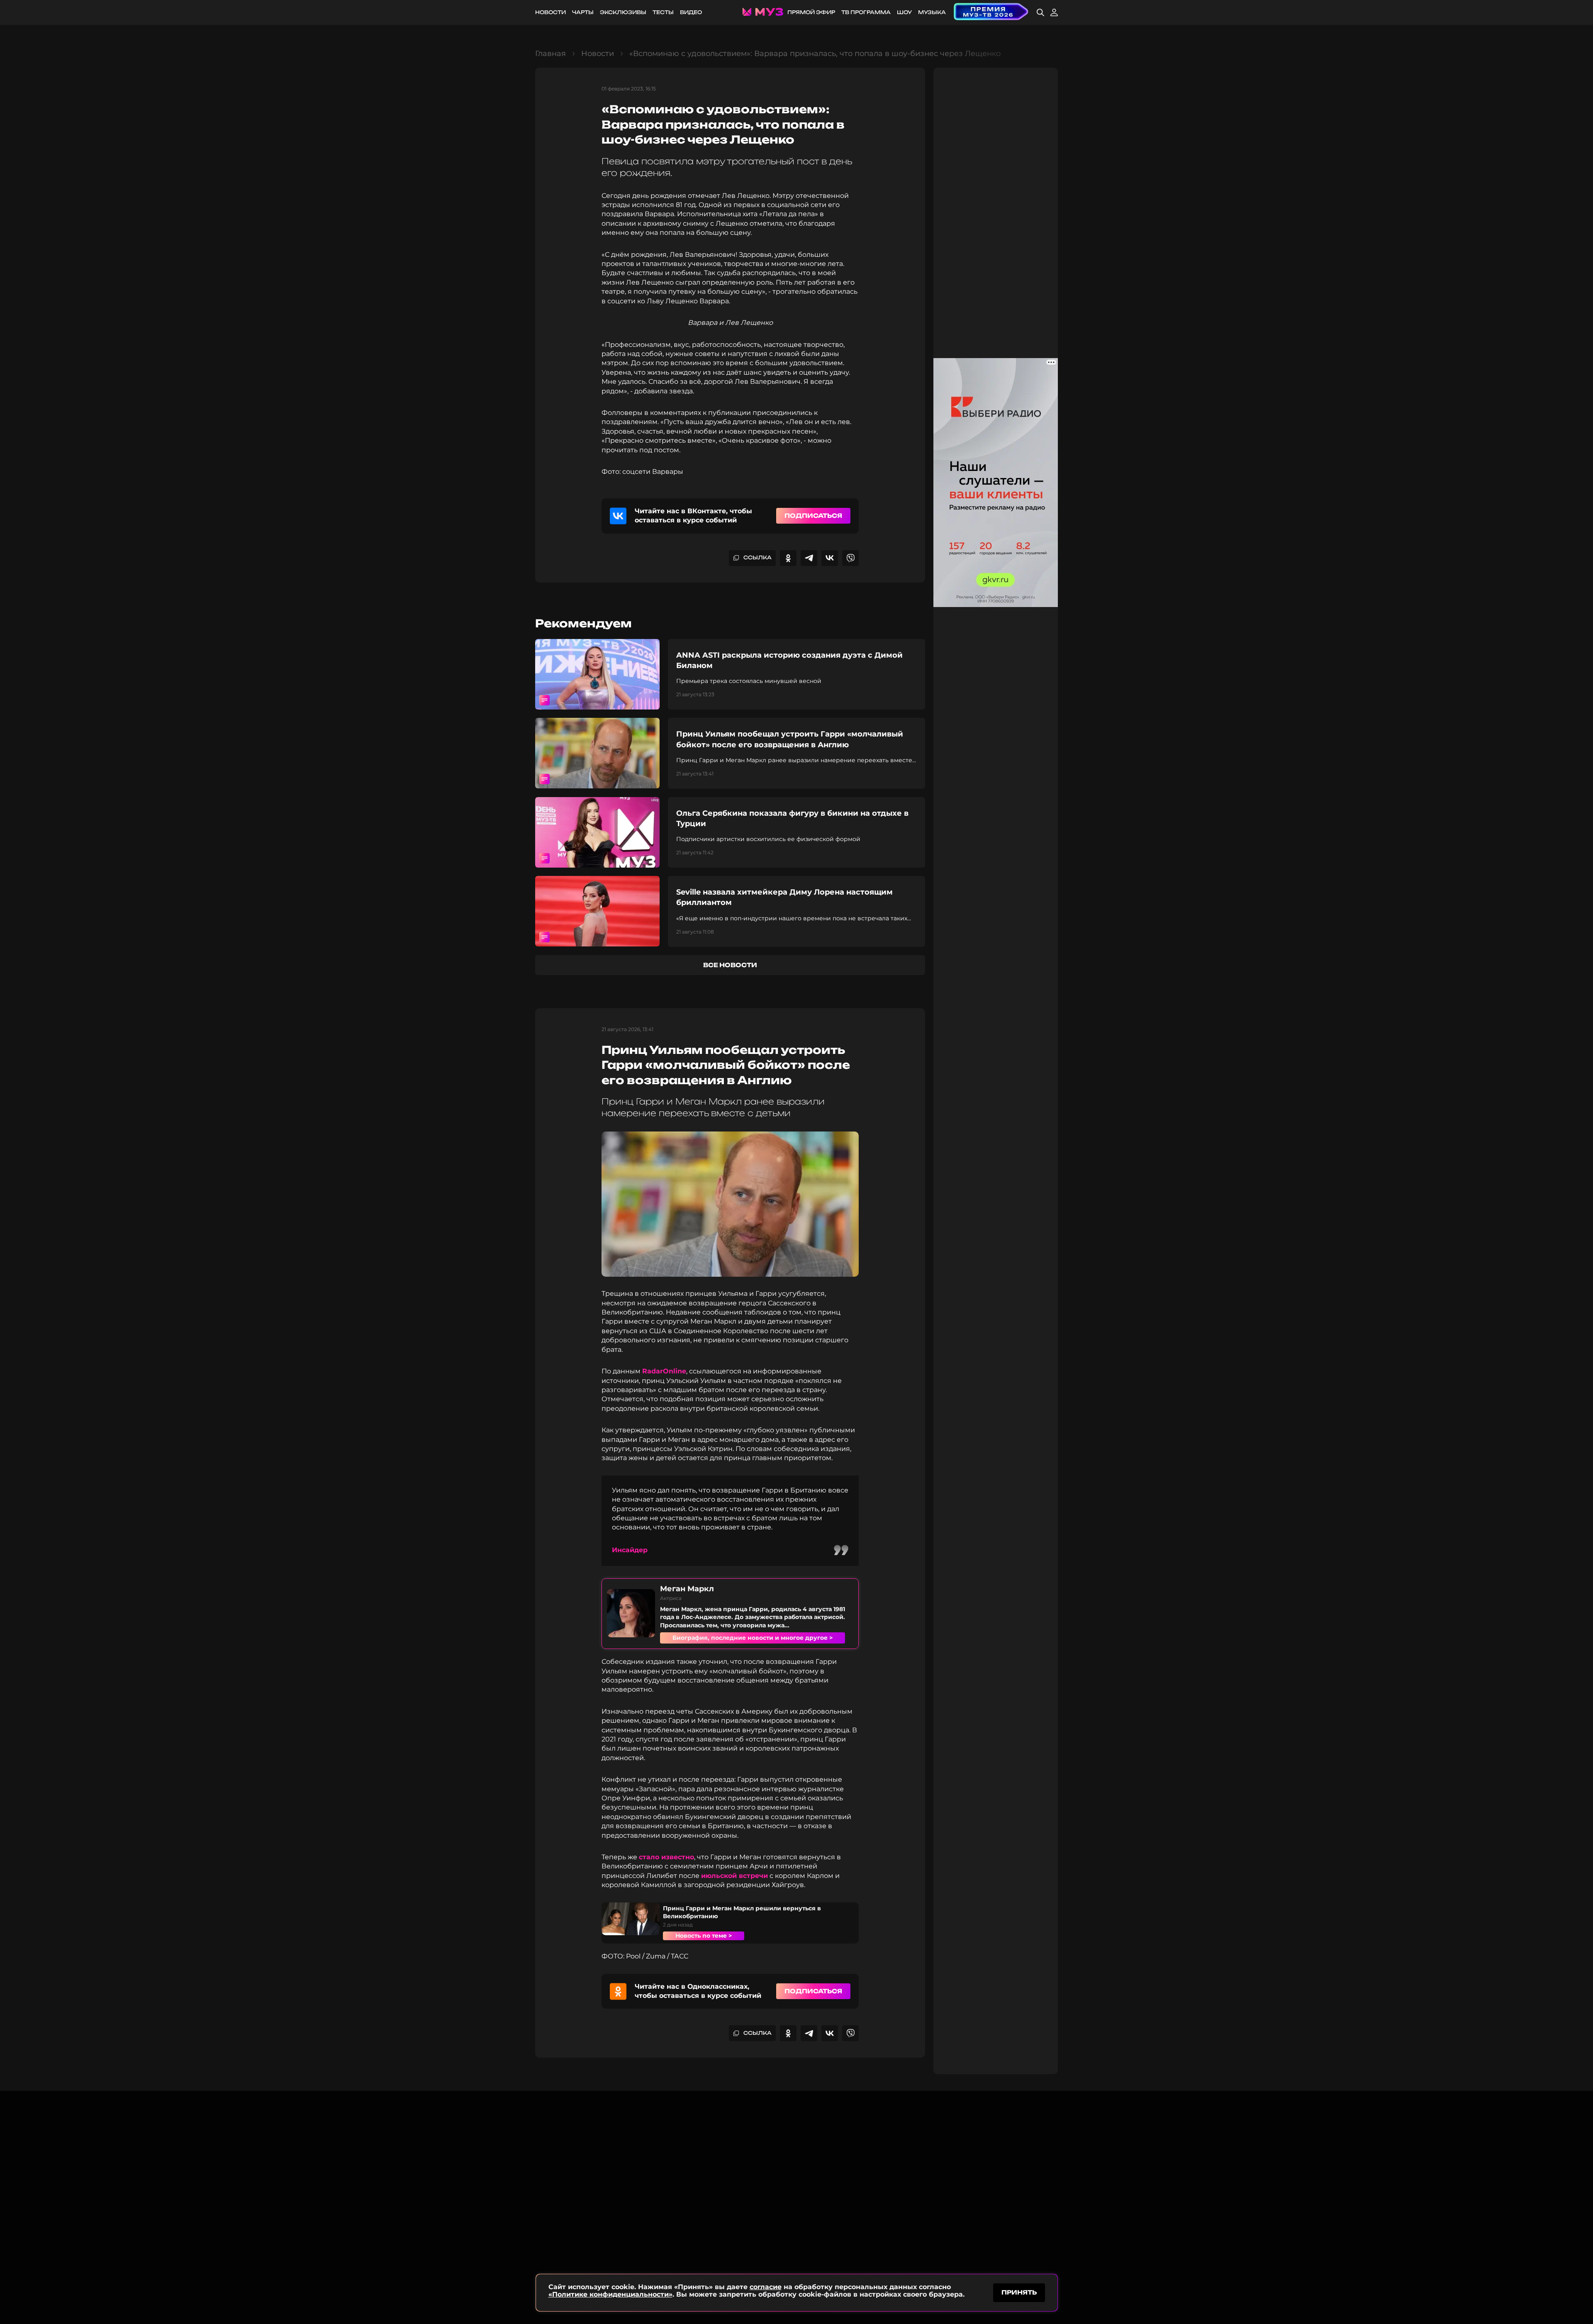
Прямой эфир (811, 12)
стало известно (666, 1857)
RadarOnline (664, 1371)
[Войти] (1054, 12)
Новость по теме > (704, 1936)
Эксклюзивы (623, 12)
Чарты (583, 12)
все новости (730, 965)
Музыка (932, 12)
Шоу (904, 12)
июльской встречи (734, 1876)
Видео (691, 12)
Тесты (663, 12)
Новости (550, 12)
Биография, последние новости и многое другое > (753, 1638)
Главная (550, 54)
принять (1019, 2292)
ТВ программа (866, 12)
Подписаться (813, 516)
